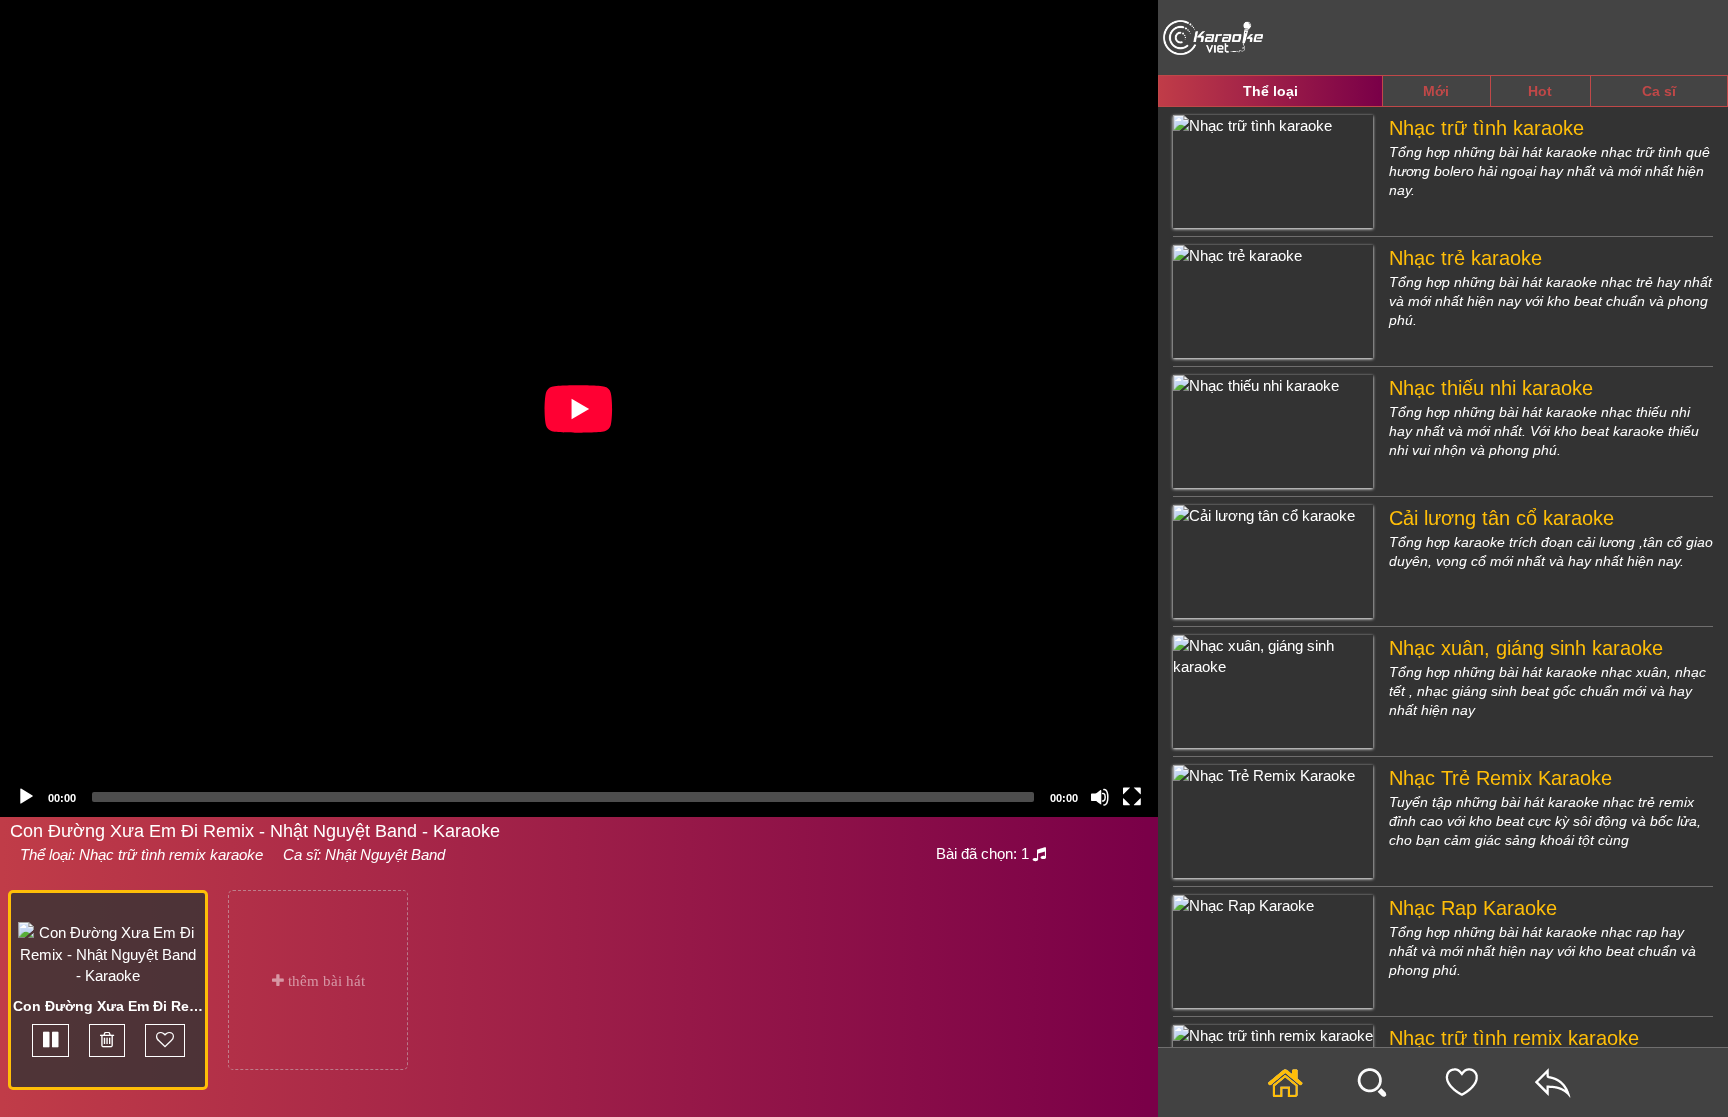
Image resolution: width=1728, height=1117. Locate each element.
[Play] (26, 797)
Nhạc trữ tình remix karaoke (171, 854)
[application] (579, 408)
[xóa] (107, 1040)
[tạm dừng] (50, 1040)
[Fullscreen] (1132, 797)
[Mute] (1100, 797)
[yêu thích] (165, 1040)
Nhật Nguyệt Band (385, 854)
